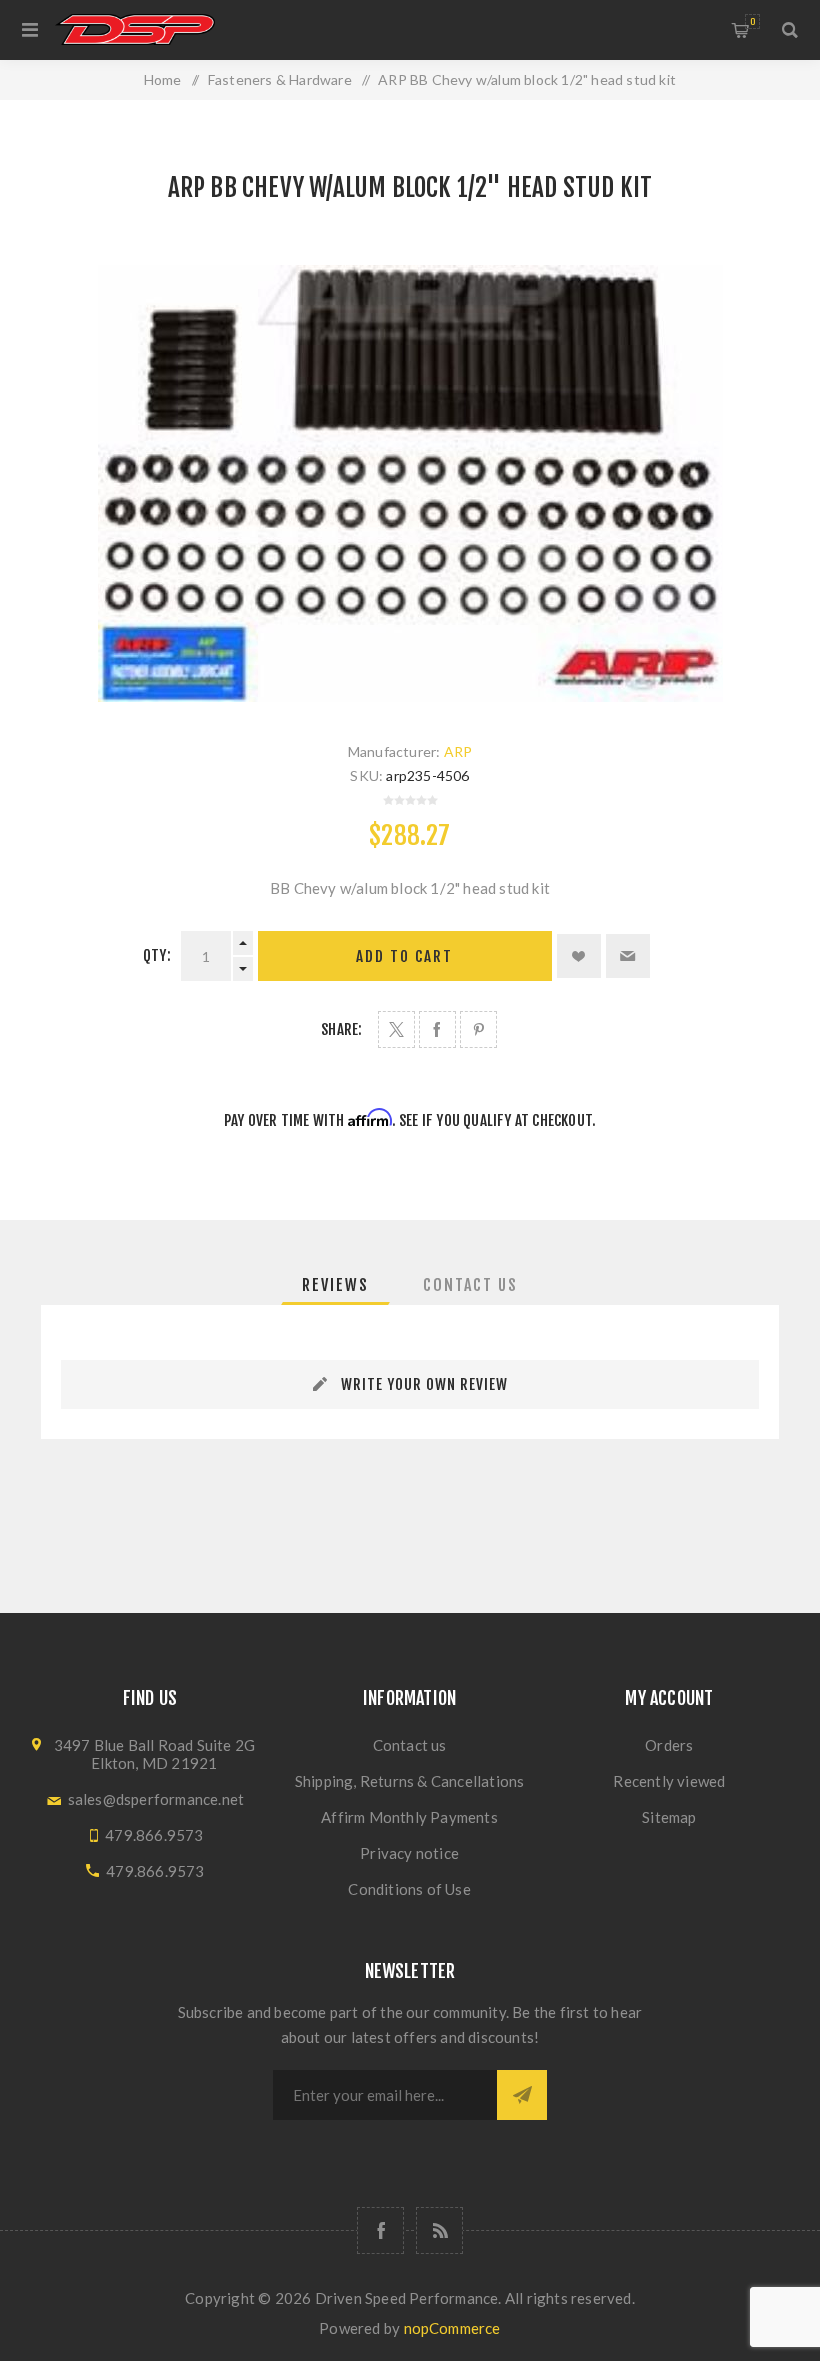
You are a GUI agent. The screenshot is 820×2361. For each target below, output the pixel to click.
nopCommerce (452, 2328)
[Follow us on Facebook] (380, 2230)
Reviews (335, 1285)
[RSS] (439, 2230)
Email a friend (628, 956)
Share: (341, 1029)
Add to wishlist (579, 956)
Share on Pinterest (478, 1029)
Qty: (157, 955)
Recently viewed (669, 1781)
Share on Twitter (396, 1029)
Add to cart (404, 956)
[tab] (335, 1285)
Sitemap (669, 1817)
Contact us (410, 1745)
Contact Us (470, 1285)
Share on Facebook (437, 1029)
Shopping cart (752, 21)
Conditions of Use (409, 1889)
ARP (458, 751)
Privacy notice (409, 1853)
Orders (669, 1745)
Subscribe (522, 2095)
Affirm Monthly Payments (409, 1817)
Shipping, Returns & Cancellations (410, 1781)
